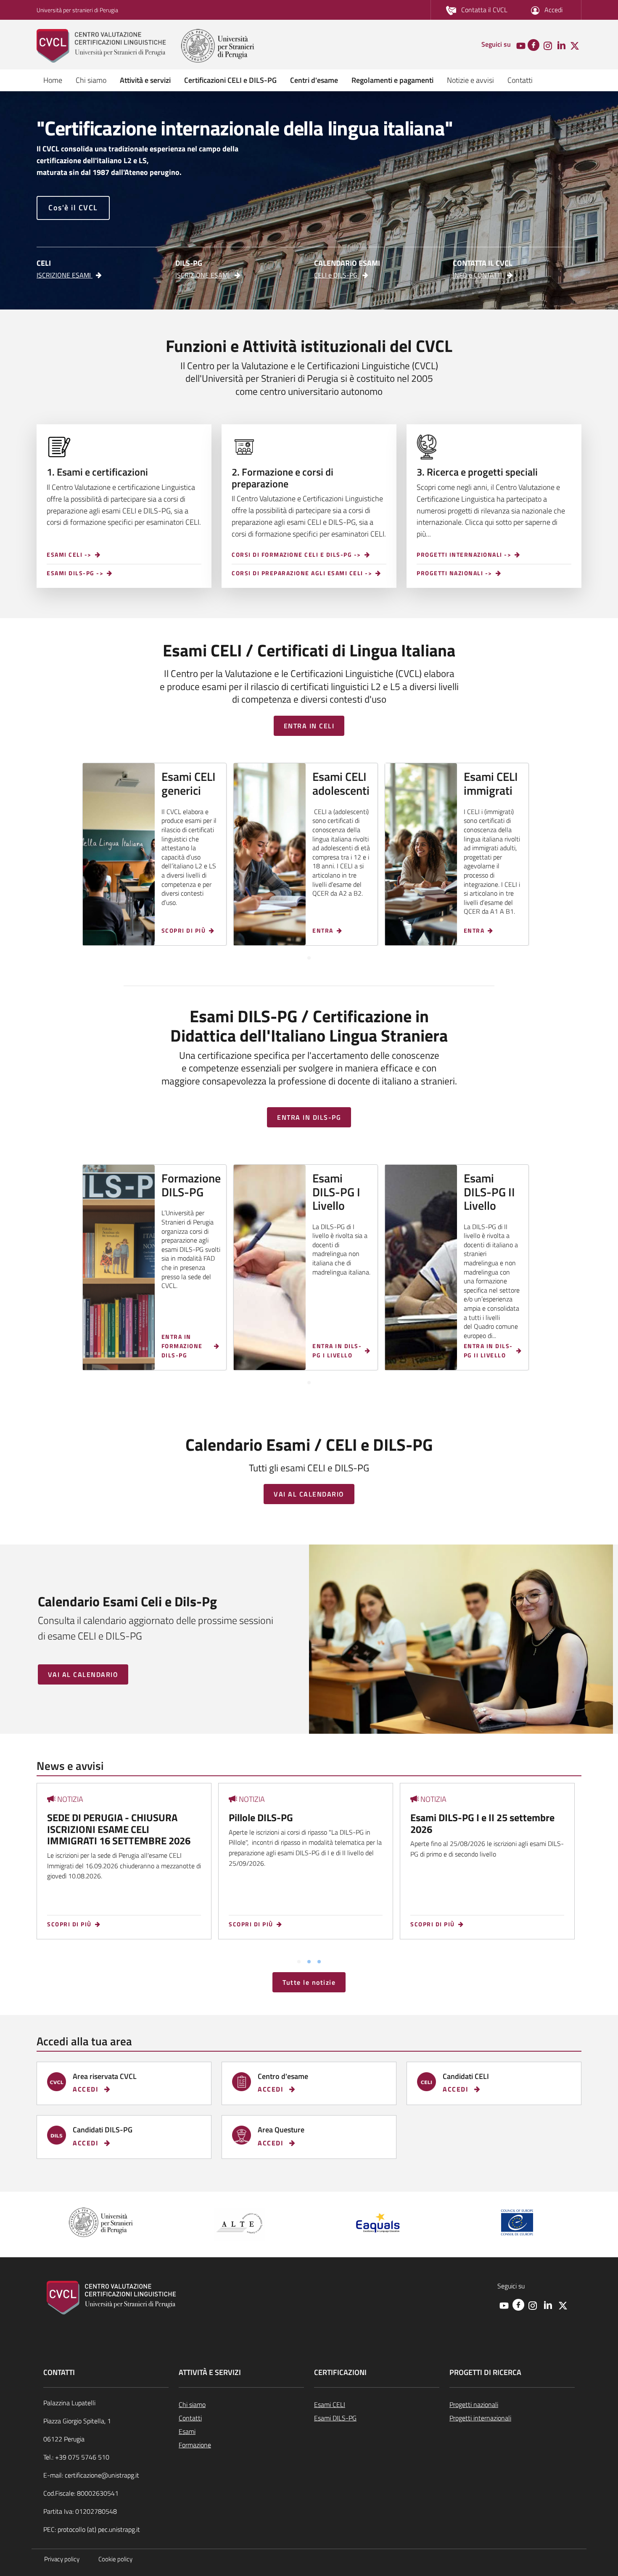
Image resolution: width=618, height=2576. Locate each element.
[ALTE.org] (240, 2223)
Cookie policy (115, 2559)
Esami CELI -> (69, 555)
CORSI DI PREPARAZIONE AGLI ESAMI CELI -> (302, 573)
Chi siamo (91, 80)
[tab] (309, 958)
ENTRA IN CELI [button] (309, 726)
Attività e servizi (145, 80)
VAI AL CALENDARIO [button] (309, 1494)
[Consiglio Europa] (517, 2221)
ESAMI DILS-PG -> (75, 573)
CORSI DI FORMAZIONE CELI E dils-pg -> (296, 555)
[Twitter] (575, 45)
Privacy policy (62, 2559)
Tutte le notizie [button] (309, 1982)
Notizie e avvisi (470, 80)
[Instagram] (548, 45)
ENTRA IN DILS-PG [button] (309, 1117)
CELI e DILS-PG (337, 275)
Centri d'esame (314, 80)
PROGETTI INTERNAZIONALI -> (464, 555)
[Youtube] (521, 45)
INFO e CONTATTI (478, 275)
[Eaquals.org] (378, 2223)
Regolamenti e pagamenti (392, 80)
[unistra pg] (218, 46)
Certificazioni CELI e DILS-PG (230, 80)
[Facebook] (533, 44)
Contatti (520, 80)
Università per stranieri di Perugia (77, 10)
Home (53, 80)
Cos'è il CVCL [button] (73, 208)
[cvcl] (108, 46)
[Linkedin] (561, 45)
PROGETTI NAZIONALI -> (454, 573)
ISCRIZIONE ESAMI (65, 275)
